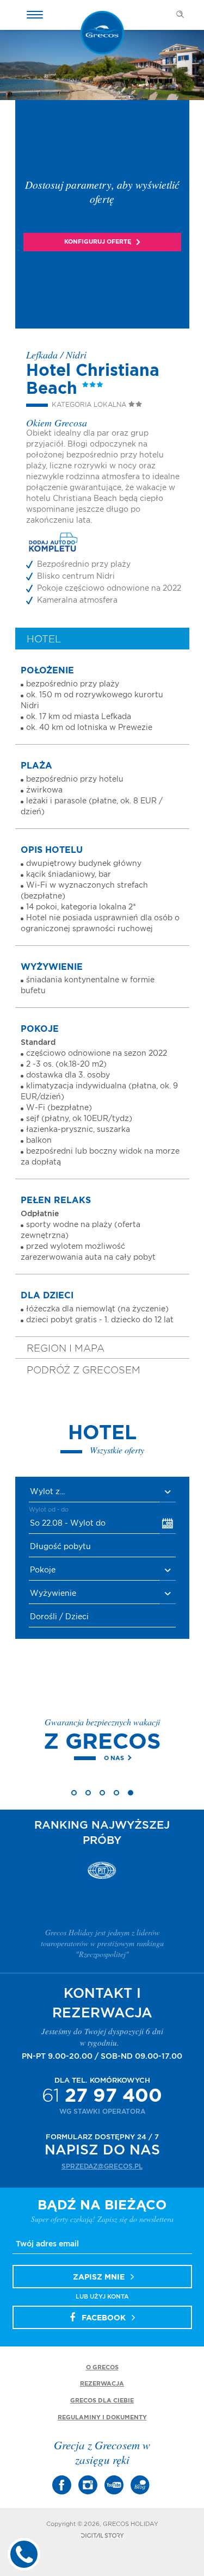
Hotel (44, 640)
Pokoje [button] (43, 1570)
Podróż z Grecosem (84, 1371)
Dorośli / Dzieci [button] (59, 1617)
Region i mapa (66, 1349)
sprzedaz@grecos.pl (102, 2166)
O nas (76, 1758)
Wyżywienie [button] (53, 1594)
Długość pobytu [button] (60, 1547)
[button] (102, 1492)
